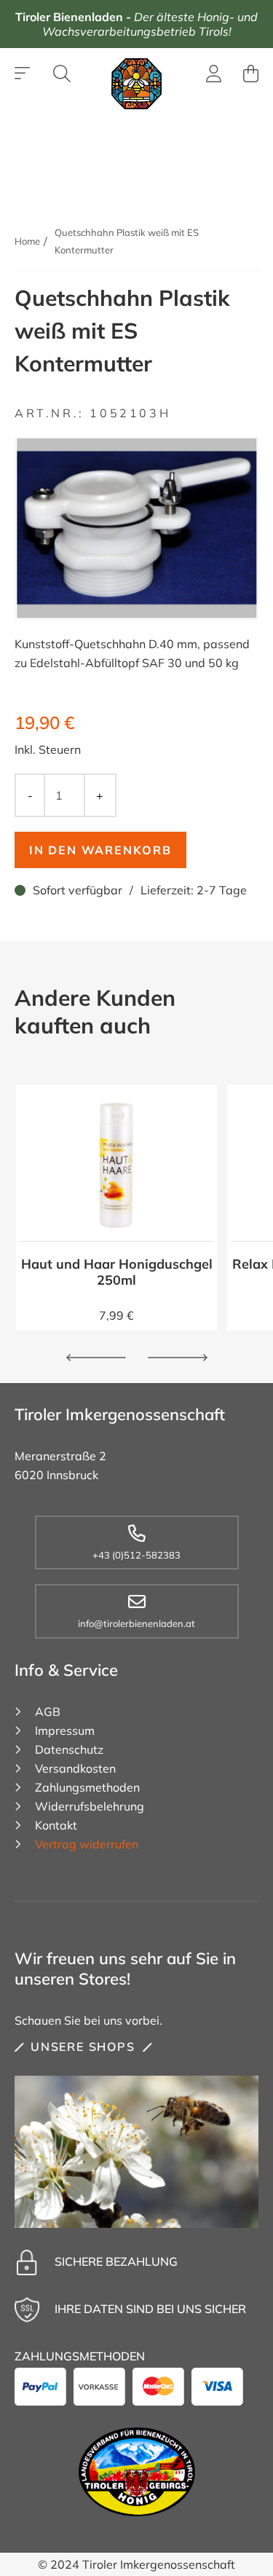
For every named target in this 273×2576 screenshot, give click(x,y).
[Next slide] (178, 1358)
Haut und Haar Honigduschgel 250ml (117, 1272)
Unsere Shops (83, 2047)
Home (27, 241)
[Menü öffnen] (23, 74)
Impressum (65, 1730)
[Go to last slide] (96, 1358)
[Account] (214, 76)
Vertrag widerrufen (87, 1844)
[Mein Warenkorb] (251, 74)
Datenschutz (69, 1749)
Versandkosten (75, 1768)
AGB (48, 1712)
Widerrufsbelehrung (90, 1806)
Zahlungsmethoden (87, 1787)
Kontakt (56, 1825)
